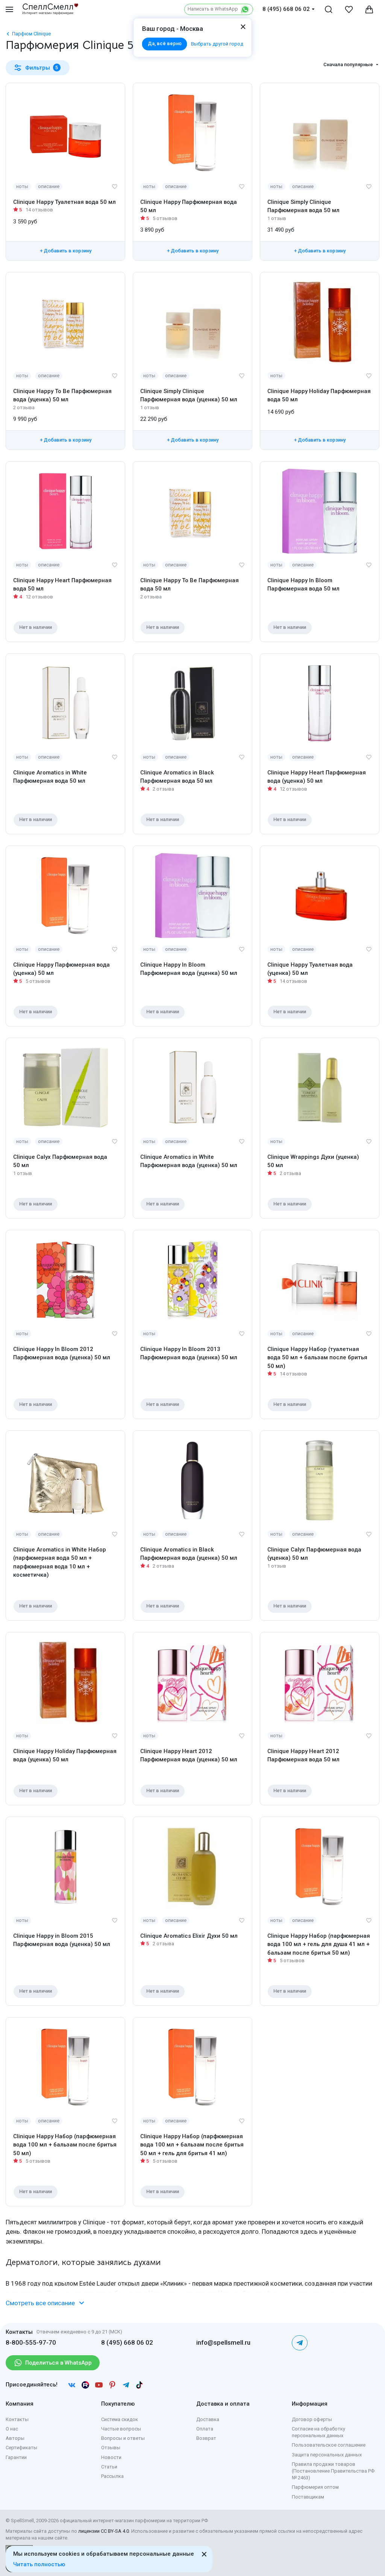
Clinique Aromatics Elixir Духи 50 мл (189, 1936)
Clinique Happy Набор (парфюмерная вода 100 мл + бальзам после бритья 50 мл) (65, 2145)
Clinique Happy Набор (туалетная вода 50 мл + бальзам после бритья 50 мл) (317, 1358)
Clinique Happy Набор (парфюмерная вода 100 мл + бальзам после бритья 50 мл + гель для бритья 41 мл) (192, 2145)
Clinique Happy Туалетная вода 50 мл (64, 202)
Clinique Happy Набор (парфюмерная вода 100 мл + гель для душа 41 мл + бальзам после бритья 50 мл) (319, 1944)
